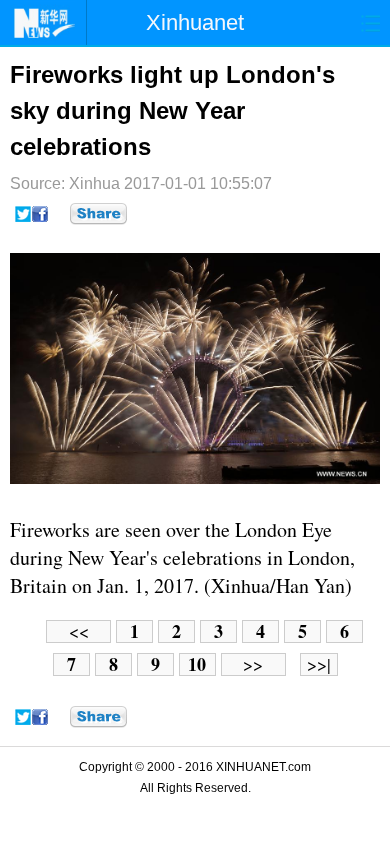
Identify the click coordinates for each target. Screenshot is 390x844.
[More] (98, 214)
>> (253, 664)
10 (197, 664)
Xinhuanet (195, 22)
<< (79, 631)
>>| (319, 664)
